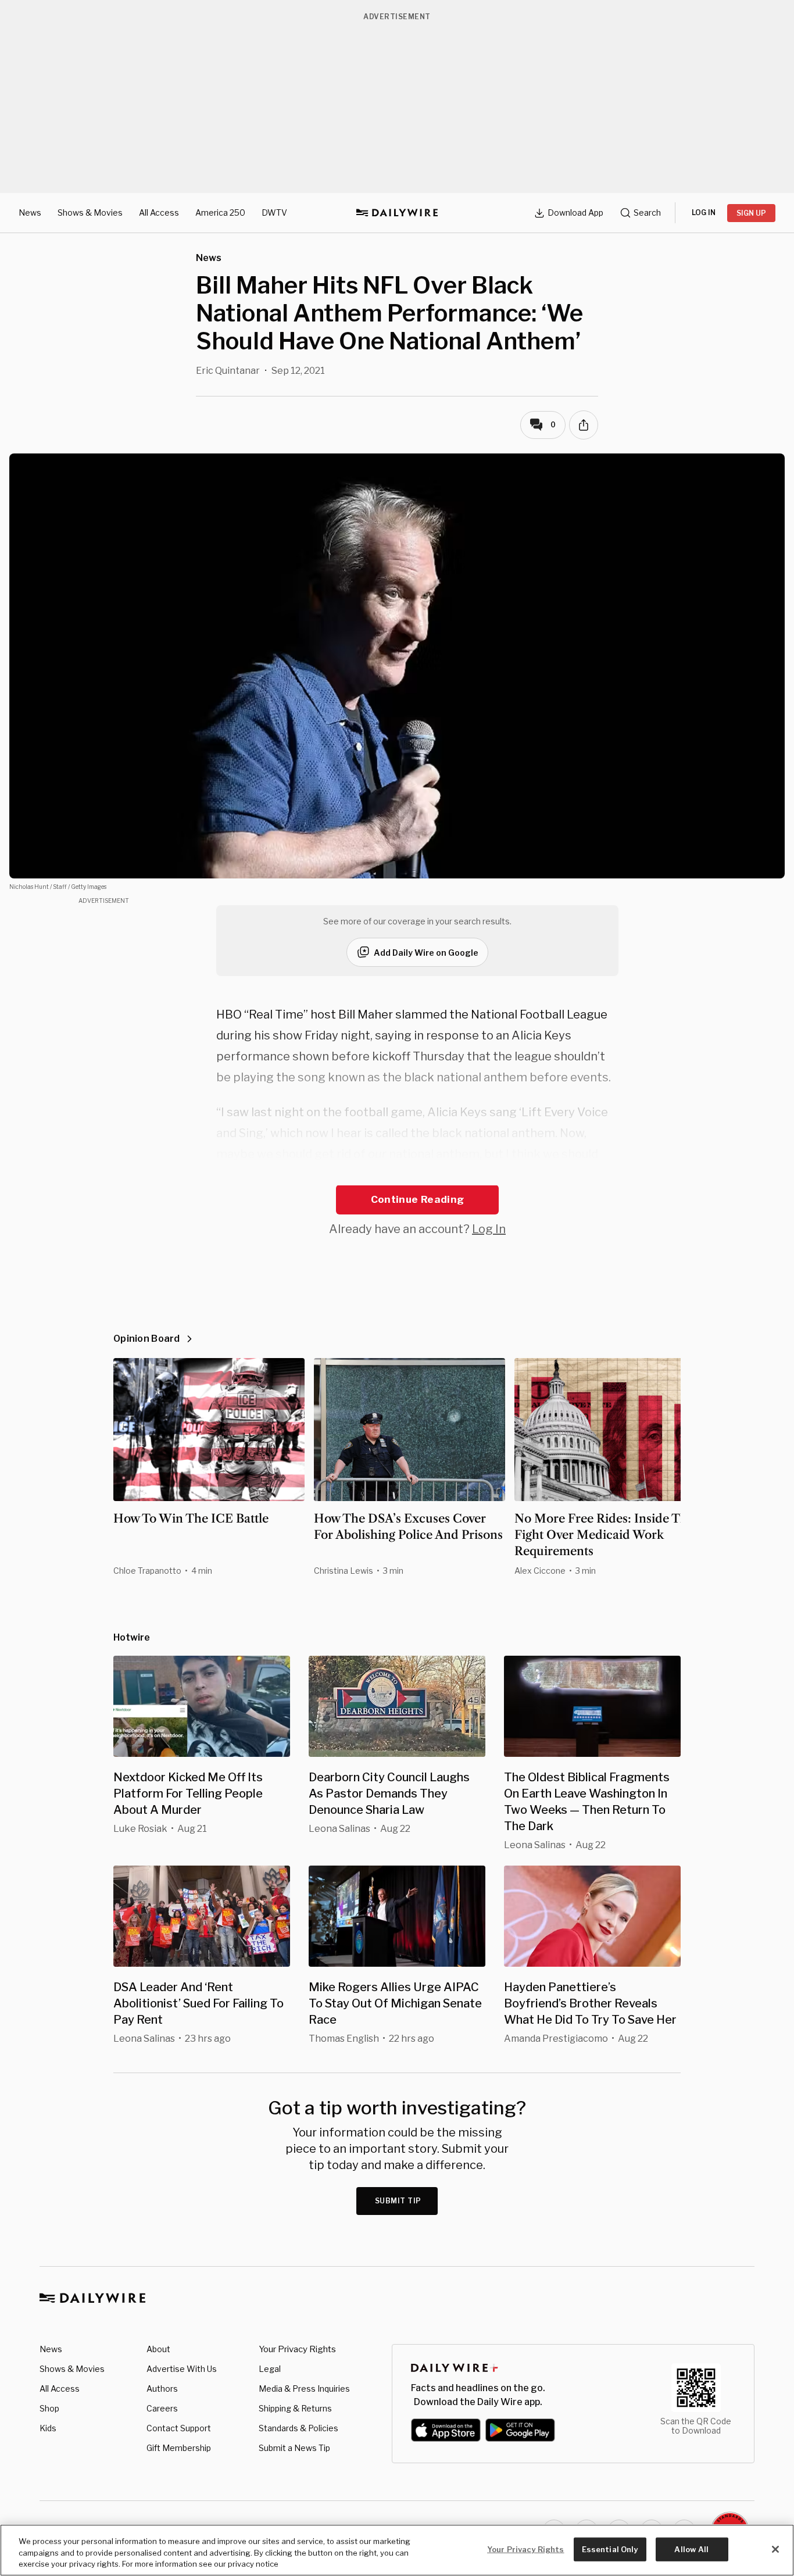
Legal (270, 2369)
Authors (162, 2389)
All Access (159, 212)
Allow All (691, 2549)
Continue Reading (417, 1199)
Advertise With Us (182, 2369)
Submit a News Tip (294, 2448)
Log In (489, 1229)
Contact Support (179, 2428)
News (30, 212)
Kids (48, 2428)
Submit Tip (398, 2201)
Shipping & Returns (295, 2408)
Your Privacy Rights (297, 2349)
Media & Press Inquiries (304, 2389)
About (158, 2349)
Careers (162, 2408)
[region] (397, 2550)
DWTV (274, 212)
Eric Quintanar (228, 371)
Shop (49, 2408)
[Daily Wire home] (397, 213)
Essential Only (610, 2549)
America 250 (220, 212)
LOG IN (704, 212)
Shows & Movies (90, 212)
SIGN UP (751, 213)
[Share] (584, 425)
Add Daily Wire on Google (426, 953)
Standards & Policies (298, 2428)
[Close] (775, 2549)
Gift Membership (179, 2448)
